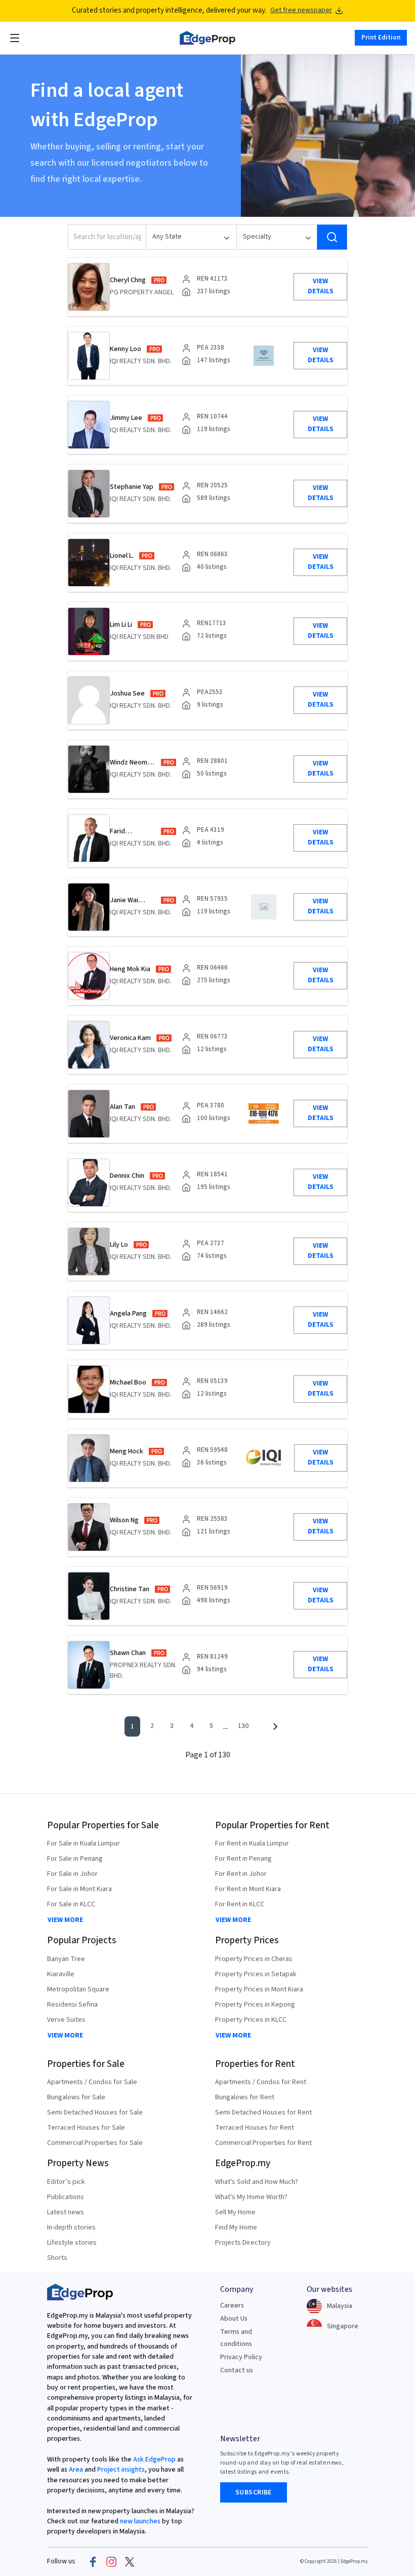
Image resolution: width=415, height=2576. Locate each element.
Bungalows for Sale (76, 2097)
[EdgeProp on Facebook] (93, 2562)
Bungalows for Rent (245, 2097)
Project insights (120, 2470)
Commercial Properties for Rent (263, 2143)
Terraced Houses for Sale (86, 2128)
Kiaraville (61, 1974)
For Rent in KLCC (240, 1904)
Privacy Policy (241, 2357)
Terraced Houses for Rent (255, 2128)
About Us (234, 2319)
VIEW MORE (65, 1920)
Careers (232, 2305)
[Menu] (15, 38)
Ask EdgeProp (154, 2459)
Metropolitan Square (78, 1989)
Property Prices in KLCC (251, 2020)
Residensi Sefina (72, 2005)
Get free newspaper (301, 10)
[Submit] (332, 237)
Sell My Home (235, 2212)
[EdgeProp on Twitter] (130, 2562)
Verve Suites (66, 2020)
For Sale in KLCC (71, 1904)
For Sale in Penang (75, 1859)
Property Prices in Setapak (256, 1974)
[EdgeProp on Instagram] (111, 2562)
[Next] (275, 1726)
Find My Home (236, 2227)
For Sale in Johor (72, 1874)
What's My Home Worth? (251, 2197)
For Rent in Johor (241, 1874)
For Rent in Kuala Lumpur (252, 1843)
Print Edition (381, 37)
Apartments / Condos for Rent (261, 2082)
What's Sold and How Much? (257, 2182)
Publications (66, 2197)
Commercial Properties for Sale (95, 2143)
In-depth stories (71, 2227)
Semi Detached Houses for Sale (95, 2112)
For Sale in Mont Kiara (79, 1889)
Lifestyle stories (72, 2243)
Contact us (237, 2370)
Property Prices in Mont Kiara (259, 1989)
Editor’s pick (66, 2182)
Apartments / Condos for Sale (92, 2082)
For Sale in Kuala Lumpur (84, 1843)
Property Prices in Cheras (254, 1959)
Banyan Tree (66, 1959)
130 (243, 1726)
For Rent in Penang (243, 1859)
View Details (321, 286)
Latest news (66, 2212)
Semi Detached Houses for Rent (263, 2112)
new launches (140, 2521)
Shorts (57, 2258)
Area (75, 2470)
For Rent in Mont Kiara (248, 1889)
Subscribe (254, 2492)
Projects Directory (243, 2243)
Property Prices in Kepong (255, 2005)
